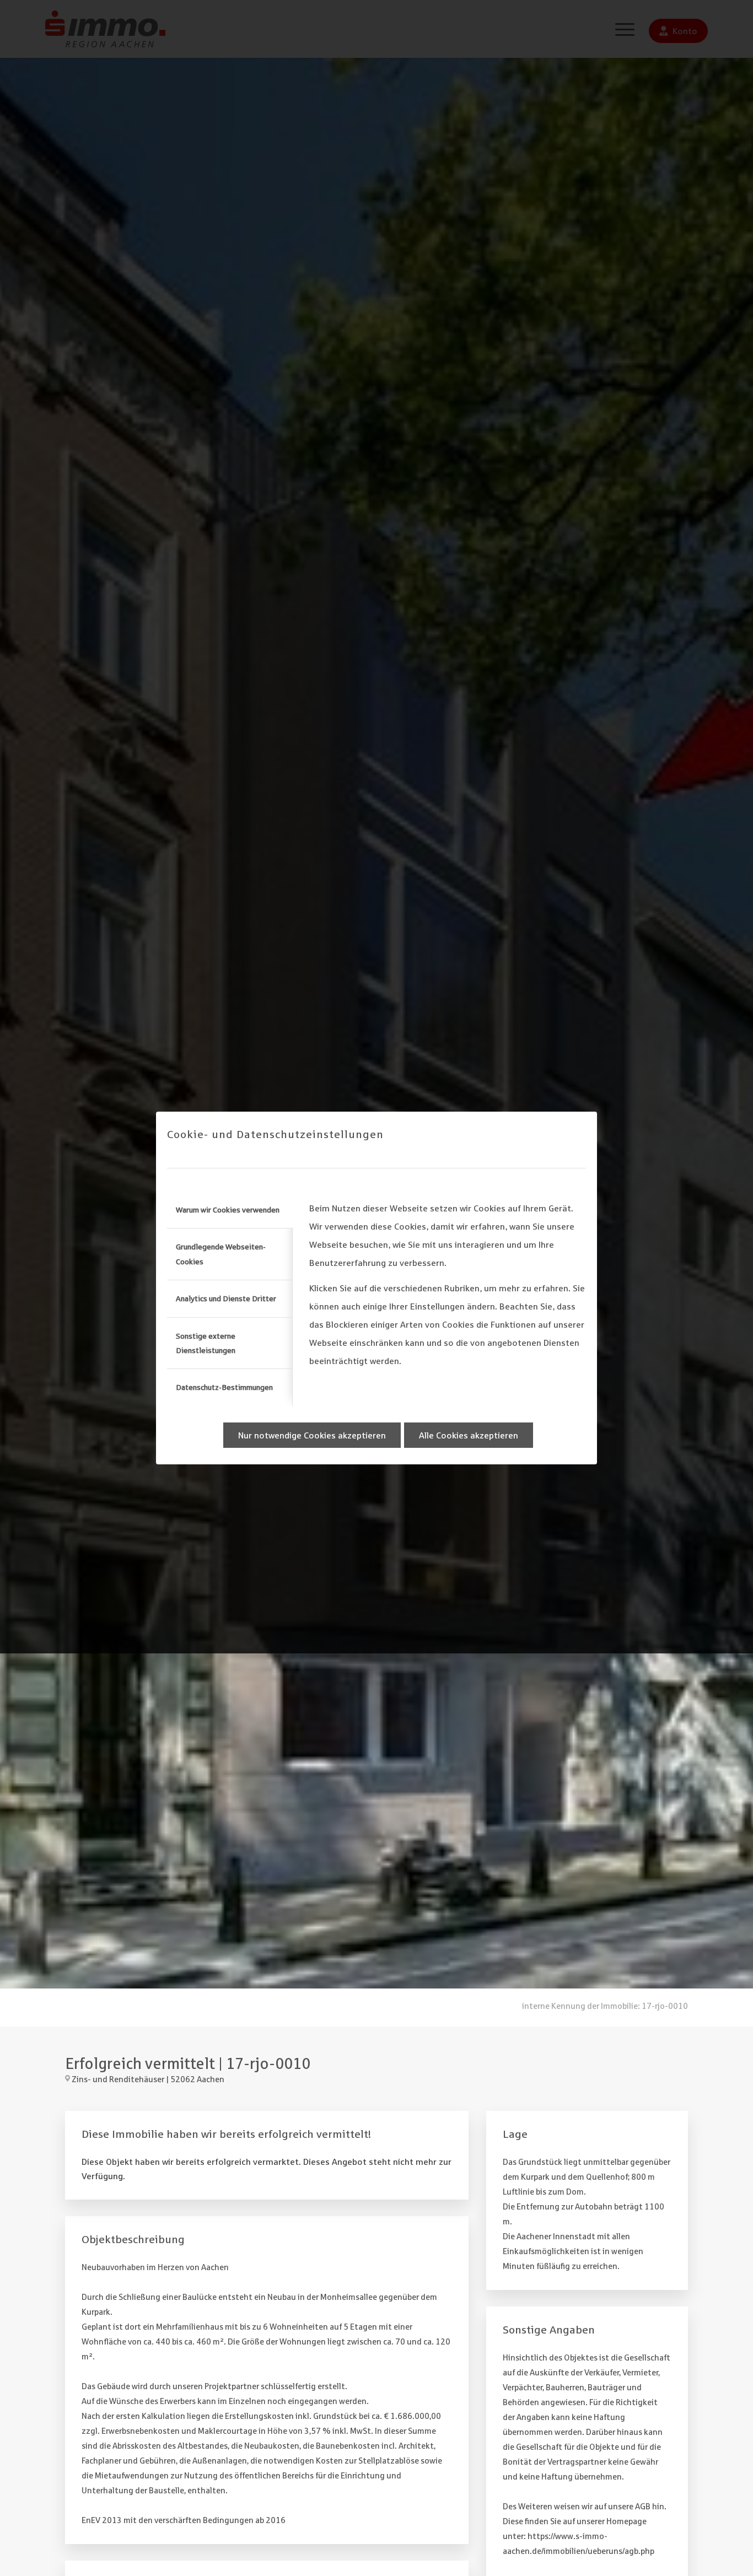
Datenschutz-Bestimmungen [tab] (224, 1387)
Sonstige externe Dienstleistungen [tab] (206, 1343)
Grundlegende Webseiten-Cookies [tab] (221, 1254)
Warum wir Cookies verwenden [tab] (228, 1210)
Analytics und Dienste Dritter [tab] (226, 1298)
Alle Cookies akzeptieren (469, 1435)
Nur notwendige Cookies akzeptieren (312, 1435)
